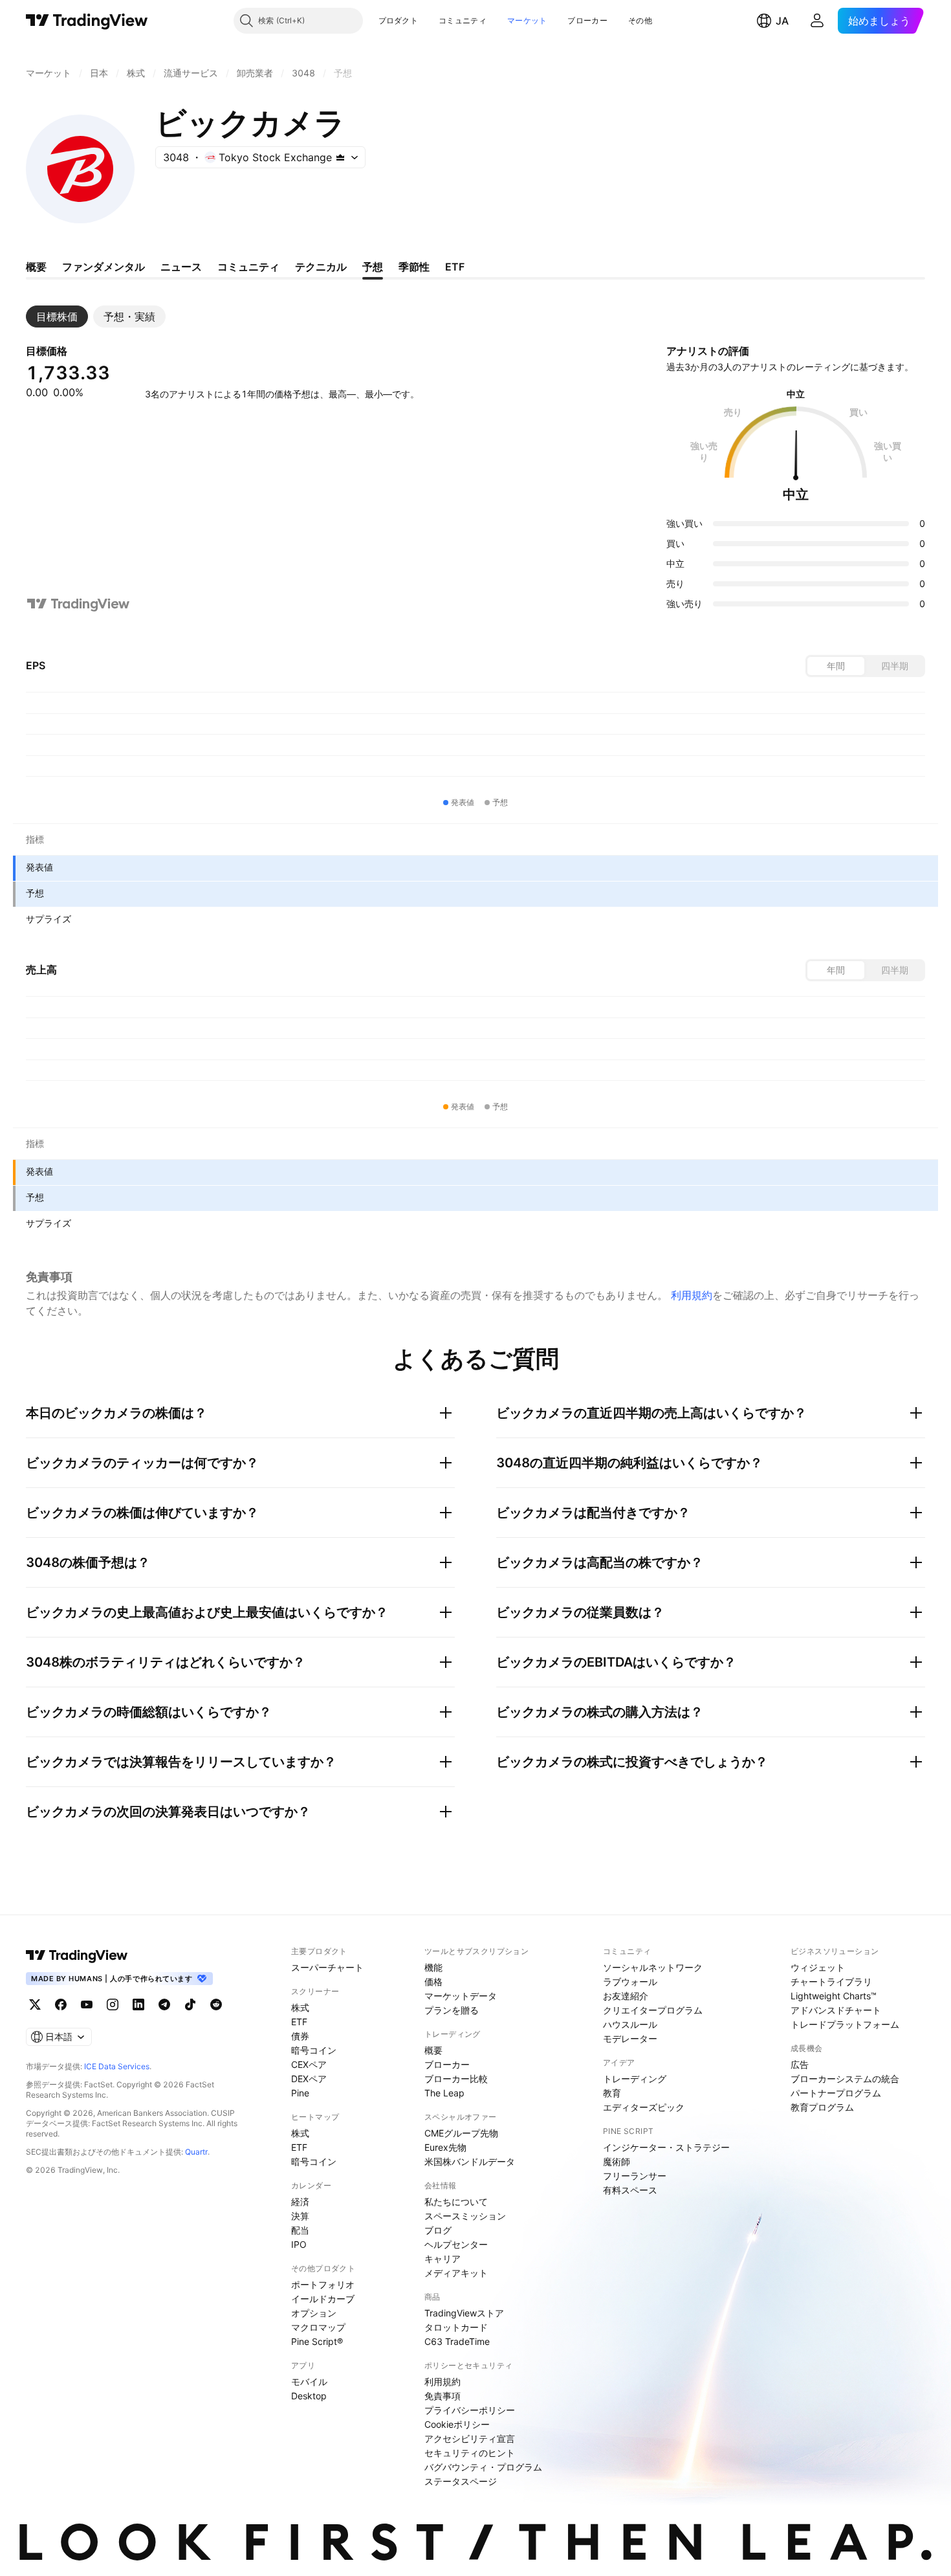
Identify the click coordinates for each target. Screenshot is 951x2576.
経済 (300, 2202)
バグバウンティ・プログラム (483, 2467)
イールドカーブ (323, 2299)
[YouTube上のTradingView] (87, 2004)
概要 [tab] (36, 267)
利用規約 (692, 1295)
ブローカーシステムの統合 (845, 2079)
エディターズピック (644, 2107)
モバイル (309, 2382)
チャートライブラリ (831, 1982)
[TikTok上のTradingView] (190, 2004)
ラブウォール (630, 1982)
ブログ (438, 2230)
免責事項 (443, 2396)
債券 (300, 2036)
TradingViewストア (464, 2313)
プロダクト (399, 20)
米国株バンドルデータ (470, 2161)
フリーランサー (635, 2176)
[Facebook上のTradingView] (61, 2004)
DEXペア (309, 2079)
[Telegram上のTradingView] (164, 2004)
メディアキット (456, 2273)
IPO (299, 2244)
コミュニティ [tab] (248, 267)
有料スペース (630, 2190)
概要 (433, 2050)
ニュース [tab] (181, 267)
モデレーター (630, 2038)
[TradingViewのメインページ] (87, 21)
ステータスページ (461, 2481)
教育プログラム (822, 2107)
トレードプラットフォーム (845, 2024)
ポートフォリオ (323, 2284)
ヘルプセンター (456, 2244)
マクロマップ (318, 2327)
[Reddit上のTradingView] (216, 2004)
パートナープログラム (836, 2093)
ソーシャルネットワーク (653, 1967)
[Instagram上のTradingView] (113, 2004)
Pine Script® (317, 2341)
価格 (433, 1982)
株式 (300, 2007)
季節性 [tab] (414, 267)
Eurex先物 (445, 2147)
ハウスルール (630, 2024)
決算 (300, 2216)
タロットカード (456, 2327)
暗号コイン (314, 2050)
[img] (340, 157)
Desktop (309, 2396)
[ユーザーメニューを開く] (817, 21)
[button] (428, 21)
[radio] (836, 666)
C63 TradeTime (457, 2341)
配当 (300, 2230)
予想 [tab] (373, 267)
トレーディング (635, 2079)
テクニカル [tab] (321, 267)
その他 (640, 20)
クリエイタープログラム (653, 2010)
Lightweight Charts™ (834, 1996)
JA (782, 21)
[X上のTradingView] (35, 2004)
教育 (612, 2093)
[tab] (57, 316)
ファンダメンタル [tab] (104, 267)
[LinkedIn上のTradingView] (138, 2004)
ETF (299, 2022)
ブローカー (587, 20)
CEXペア (309, 2064)
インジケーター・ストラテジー (666, 2147)
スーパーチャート (327, 1967)
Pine (300, 2093)
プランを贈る (452, 2010)
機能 (433, 1967)
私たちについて (456, 2202)
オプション (314, 2313)
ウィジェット (818, 1967)
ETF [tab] (455, 267)
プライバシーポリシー (470, 2410)
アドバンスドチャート (836, 2010)
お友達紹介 (626, 1996)
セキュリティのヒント (470, 2453)
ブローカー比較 (456, 2079)
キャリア (443, 2259)
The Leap (444, 2093)
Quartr (196, 2152)
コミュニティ (463, 20)
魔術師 (617, 2161)
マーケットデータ (461, 1996)
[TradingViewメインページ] (77, 1955)
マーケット (527, 20)
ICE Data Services (117, 2066)
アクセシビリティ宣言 (470, 2438)
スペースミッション (465, 2216)
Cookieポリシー (457, 2424)
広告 (800, 2064)
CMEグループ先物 (461, 2133)
